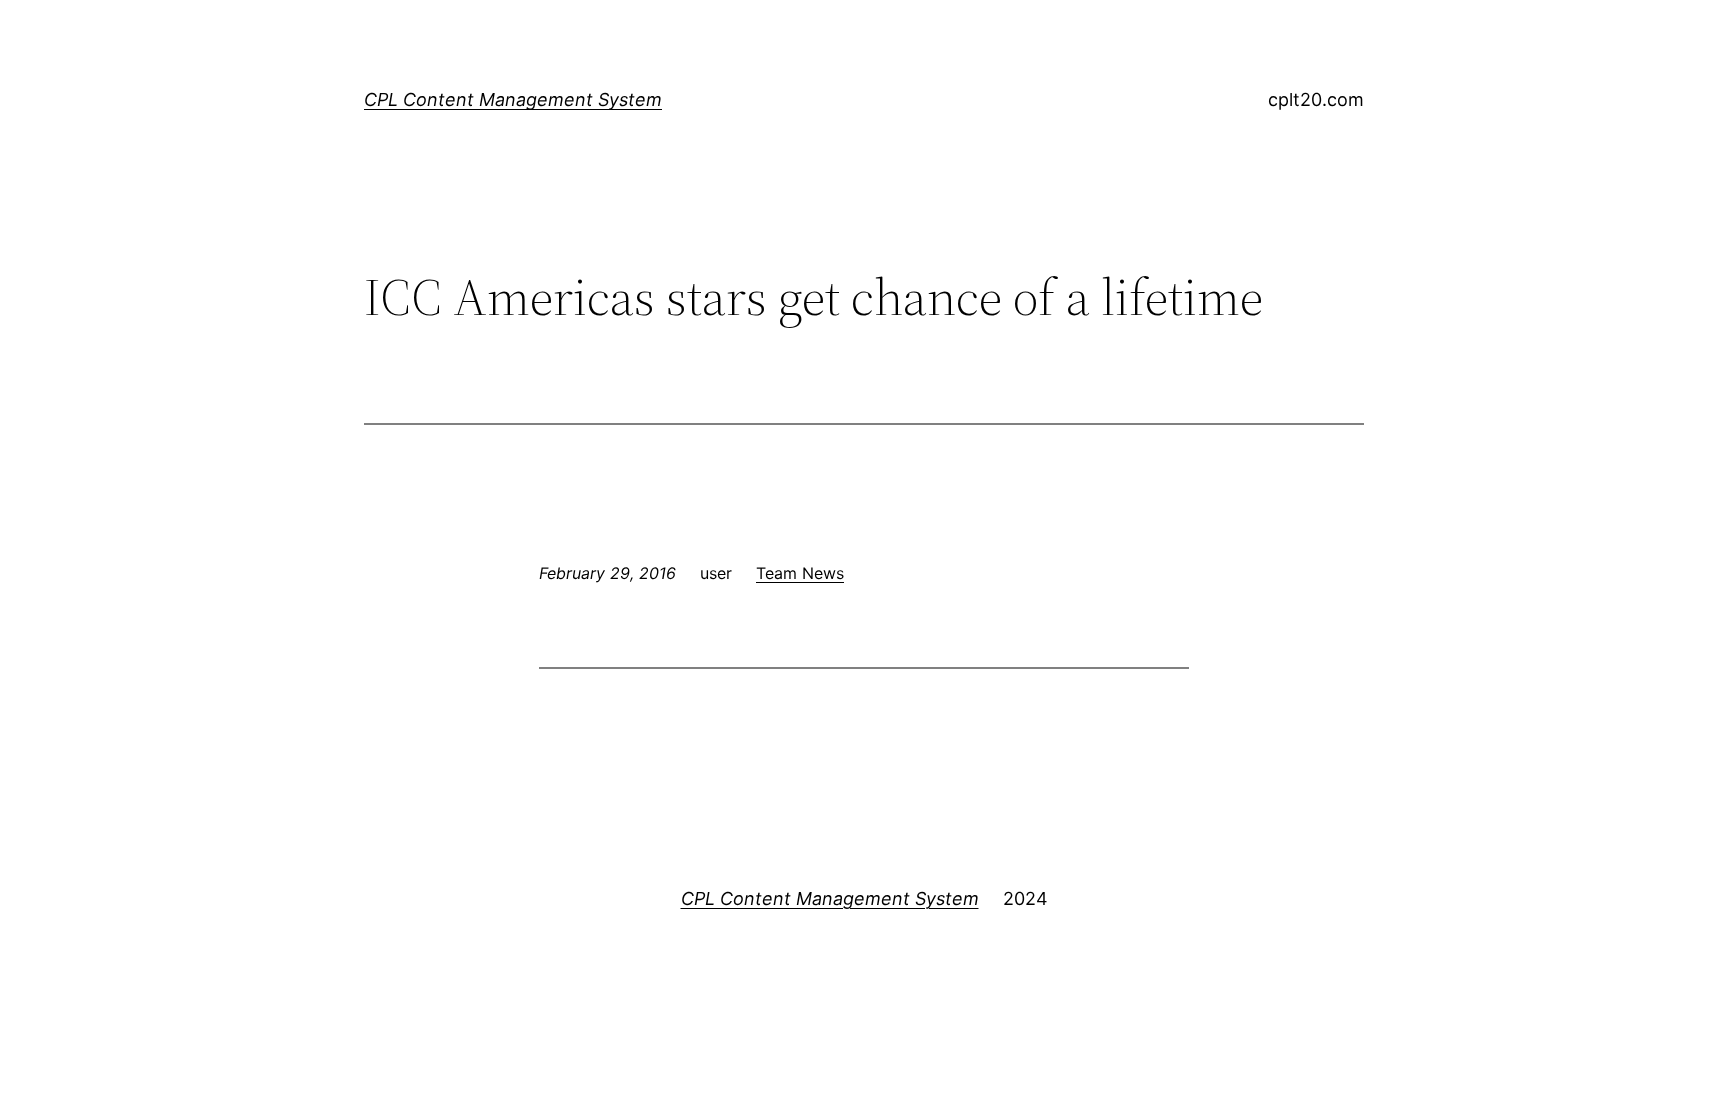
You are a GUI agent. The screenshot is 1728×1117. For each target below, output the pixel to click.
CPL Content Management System (513, 99)
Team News (800, 573)
